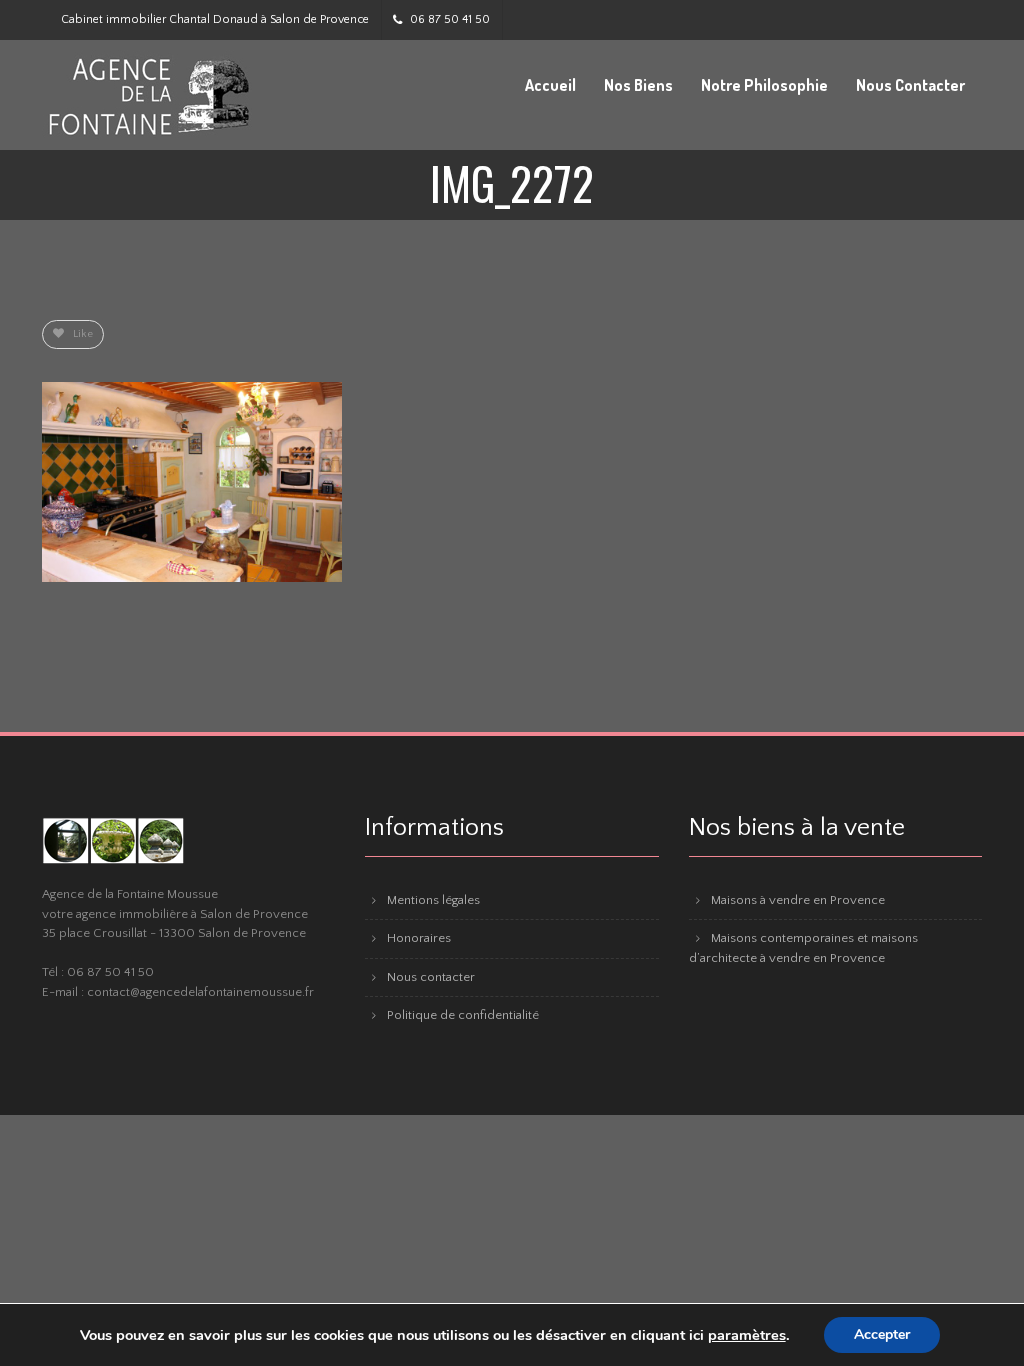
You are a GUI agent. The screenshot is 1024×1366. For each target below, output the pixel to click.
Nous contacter (431, 977)
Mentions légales (433, 900)
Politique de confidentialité (463, 1015)
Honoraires (419, 938)
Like (81, 334)
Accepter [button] (882, 1334)
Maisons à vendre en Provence (798, 900)
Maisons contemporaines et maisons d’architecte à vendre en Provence (803, 948)
